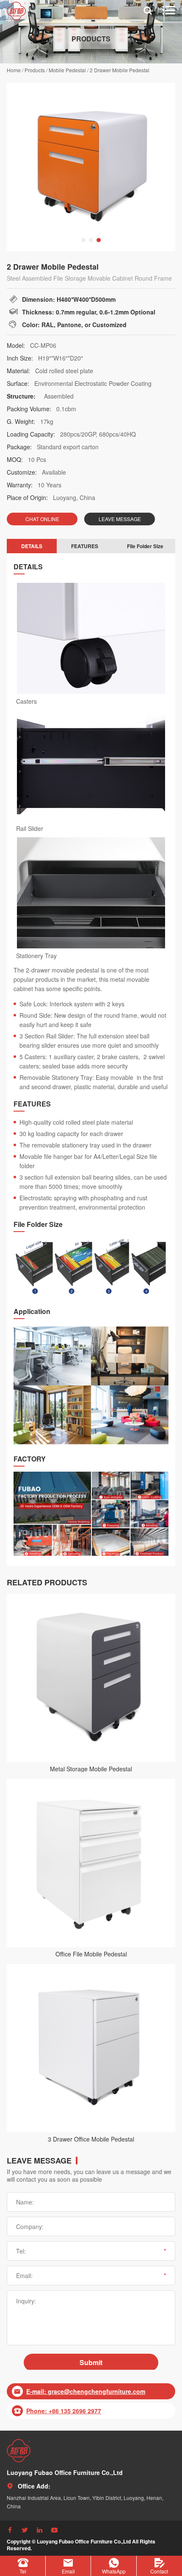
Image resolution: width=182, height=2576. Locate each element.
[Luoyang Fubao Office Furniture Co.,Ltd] (19, 2451)
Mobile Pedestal (67, 70)
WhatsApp (114, 2571)
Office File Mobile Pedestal (91, 1954)
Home (14, 70)
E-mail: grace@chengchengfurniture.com (86, 2391)
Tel (23, 2571)
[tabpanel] (91, 167)
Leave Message (120, 519)
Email (68, 2571)
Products (35, 70)
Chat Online (42, 519)
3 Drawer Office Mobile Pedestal (91, 2139)
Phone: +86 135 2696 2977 (64, 2411)
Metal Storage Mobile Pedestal (91, 1769)
